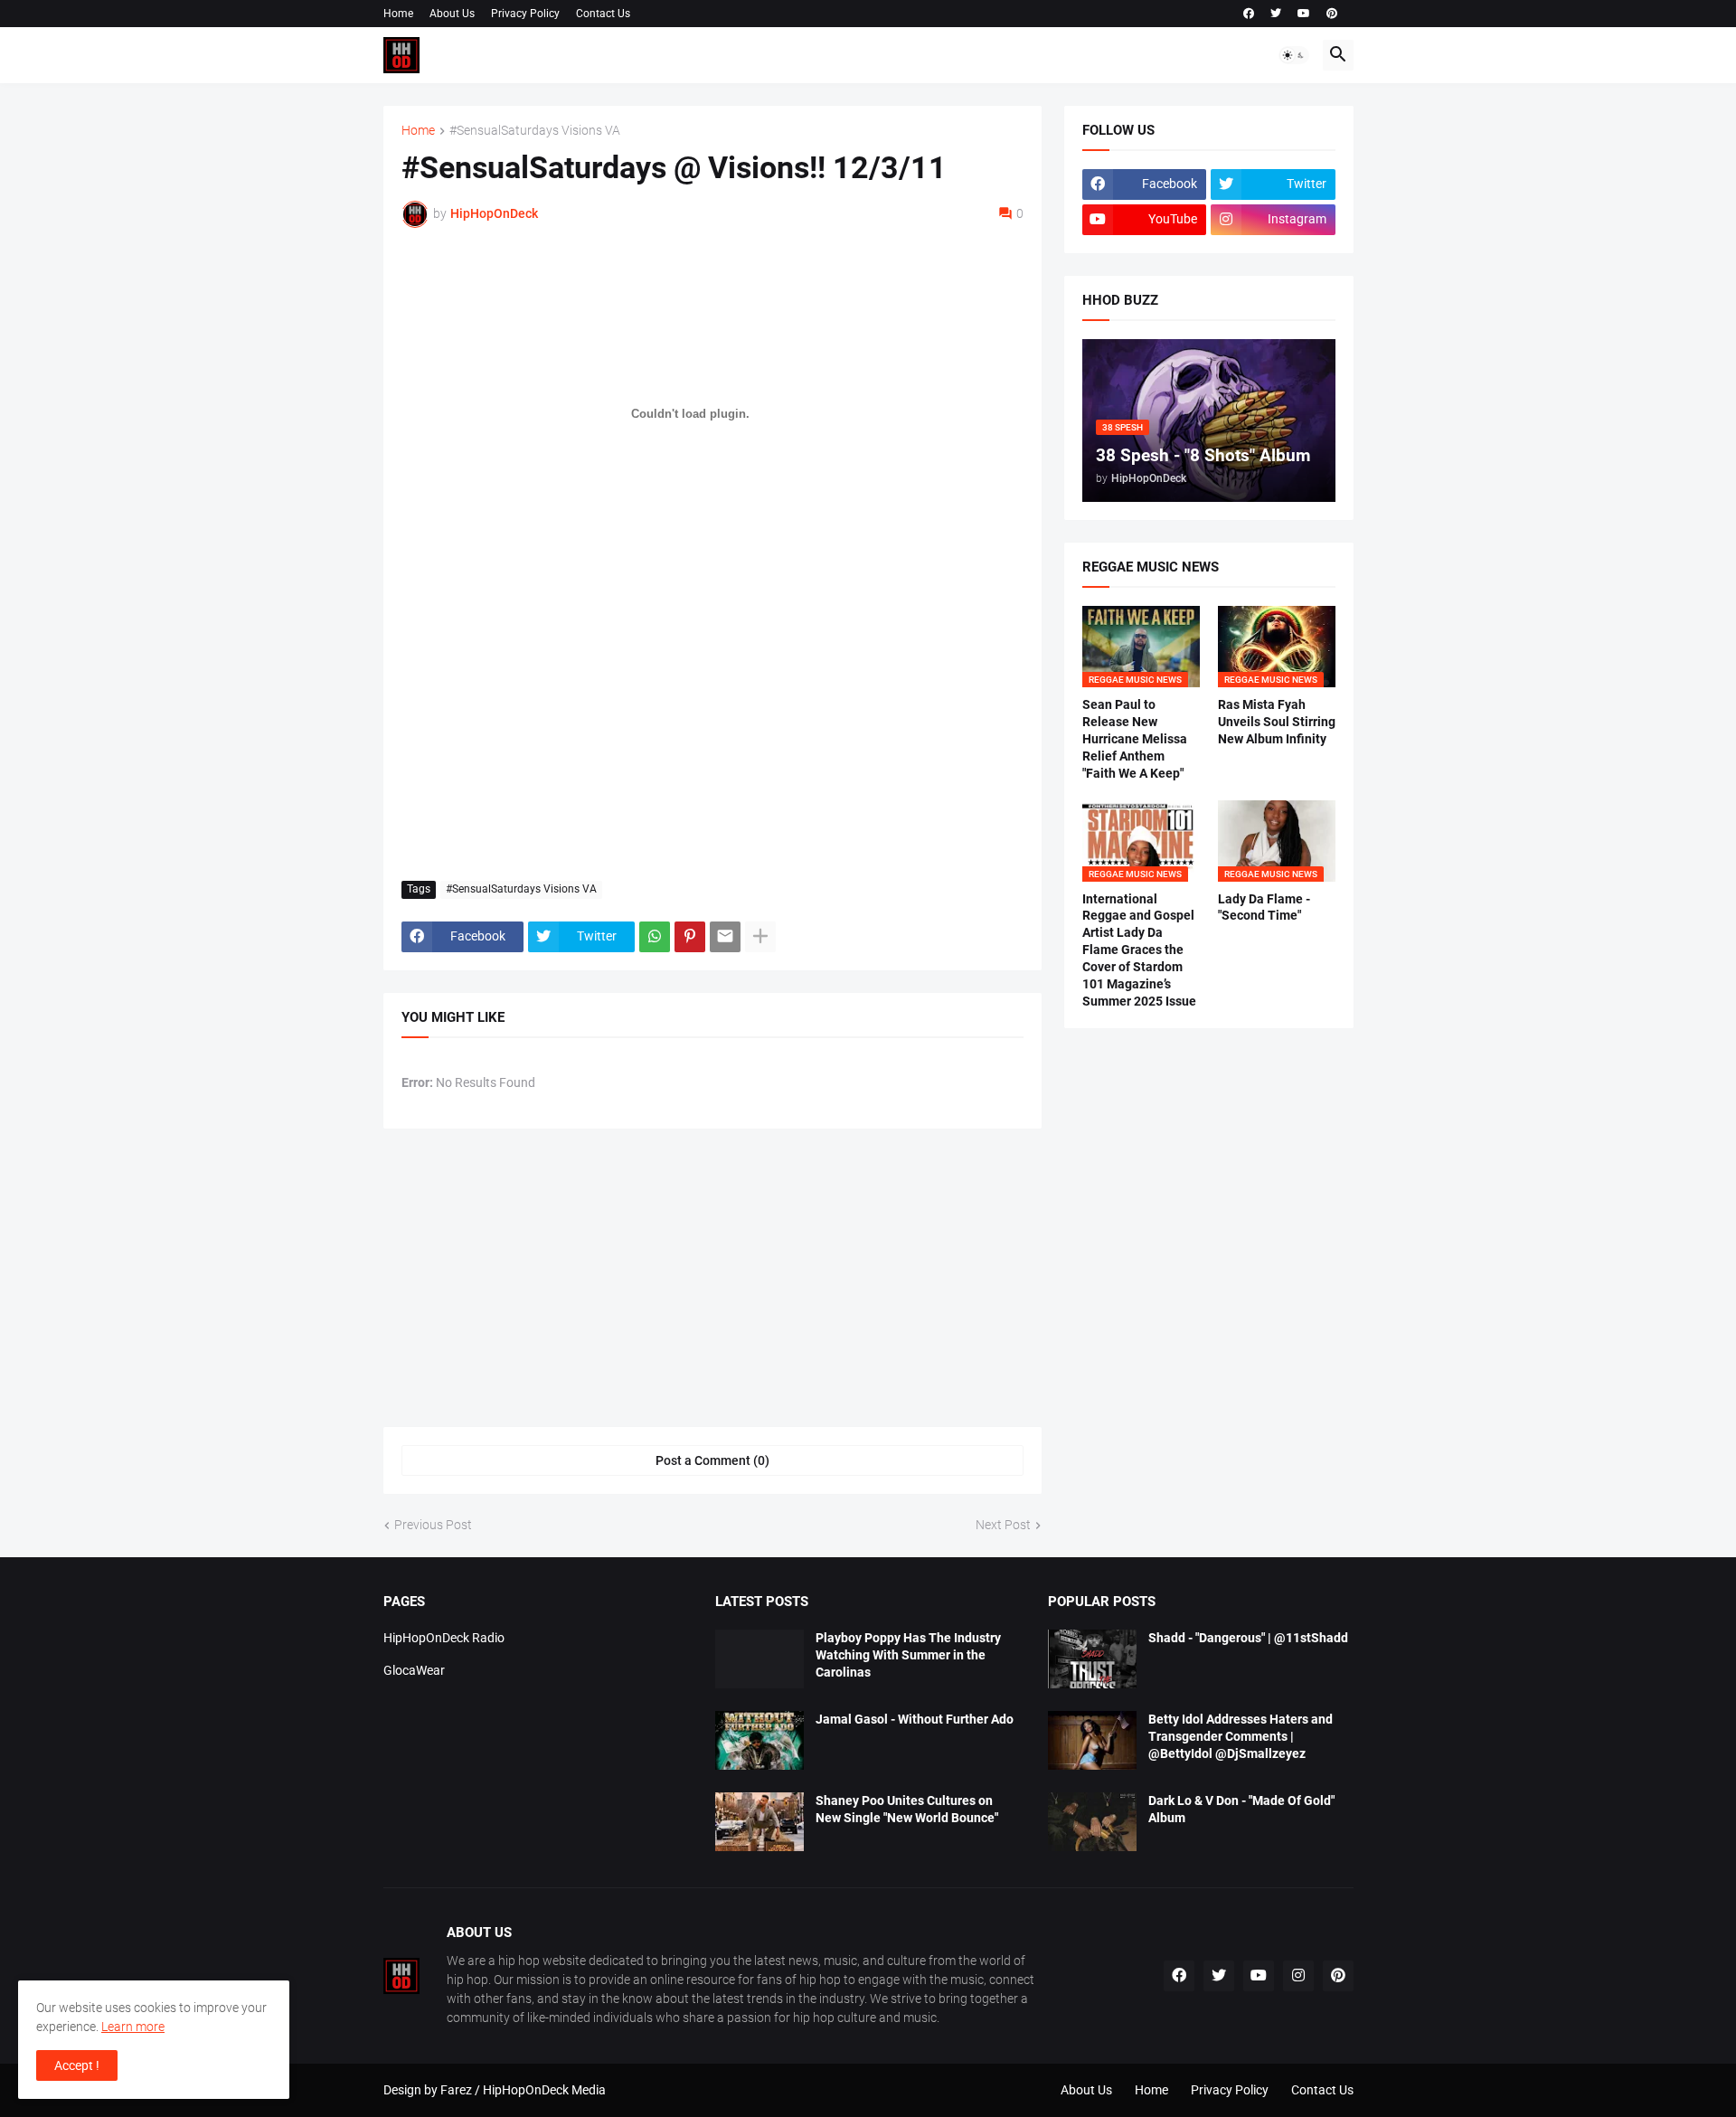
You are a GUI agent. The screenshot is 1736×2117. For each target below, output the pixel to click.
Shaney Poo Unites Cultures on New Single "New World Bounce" (907, 1809)
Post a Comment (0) (712, 1460)
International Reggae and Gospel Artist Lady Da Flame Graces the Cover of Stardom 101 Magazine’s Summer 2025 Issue (1139, 950)
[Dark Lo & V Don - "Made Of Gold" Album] (1092, 1822)
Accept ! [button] (77, 2065)
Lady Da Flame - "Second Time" (1264, 907)
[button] (1294, 55)
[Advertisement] (712, 732)
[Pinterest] (690, 937)
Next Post (1003, 1525)
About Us (452, 14)
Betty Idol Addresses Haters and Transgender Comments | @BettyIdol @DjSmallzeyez (1241, 1736)
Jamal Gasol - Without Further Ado (915, 1719)
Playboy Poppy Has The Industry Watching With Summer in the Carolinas (908, 1655)
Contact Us (603, 14)
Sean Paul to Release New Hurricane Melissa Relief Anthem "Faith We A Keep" (1135, 739)
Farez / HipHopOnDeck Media (523, 2090)
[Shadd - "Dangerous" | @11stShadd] (1092, 1659)
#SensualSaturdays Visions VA (535, 131)
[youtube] (1304, 14)
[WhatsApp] (655, 937)
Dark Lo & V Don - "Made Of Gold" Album (1241, 1809)
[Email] (725, 937)
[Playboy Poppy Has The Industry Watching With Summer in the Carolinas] (759, 1659)
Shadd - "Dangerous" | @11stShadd (1248, 1638)
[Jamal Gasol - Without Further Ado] (759, 1740)
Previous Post (433, 1525)
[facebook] (1249, 14)
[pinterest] (1332, 14)
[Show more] (760, 937)
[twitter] (1276, 14)
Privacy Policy (525, 14)
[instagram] (1298, 1976)
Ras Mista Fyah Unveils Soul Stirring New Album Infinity (1277, 722)
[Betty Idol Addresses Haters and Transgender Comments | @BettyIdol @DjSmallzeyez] (1092, 1740)
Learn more (133, 2027)
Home (398, 14)
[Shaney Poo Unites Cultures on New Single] (759, 1822)
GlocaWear (414, 1670)
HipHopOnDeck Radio (444, 1638)
